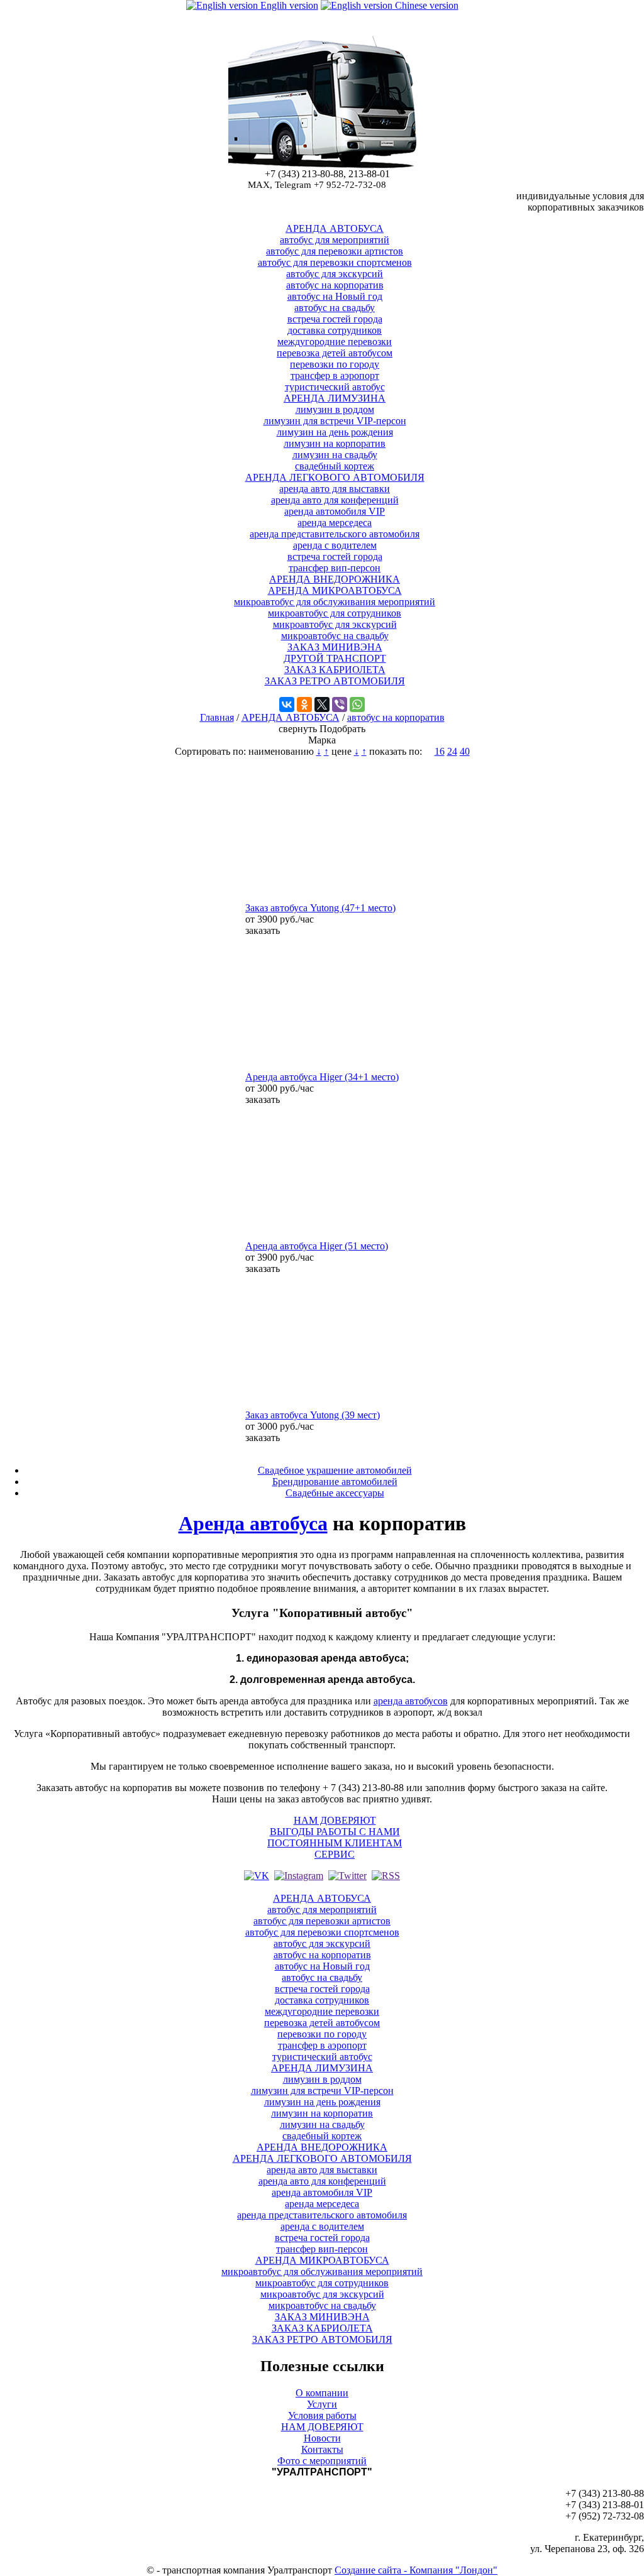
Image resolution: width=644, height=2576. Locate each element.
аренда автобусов (411, 1701)
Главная (217, 717)
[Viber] (340, 704)
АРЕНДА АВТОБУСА (291, 717)
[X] (322, 704)
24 (452, 751)
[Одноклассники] (304, 704)
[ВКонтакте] (287, 704)
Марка (322, 740)
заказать (263, 930)
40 (465, 751)
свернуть (298, 729)
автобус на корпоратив (396, 717)
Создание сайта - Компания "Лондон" (416, 2570)
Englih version (288, 5)
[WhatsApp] (357, 704)
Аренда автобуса (253, 1523)
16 (440, 751)
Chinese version (425, 5)
